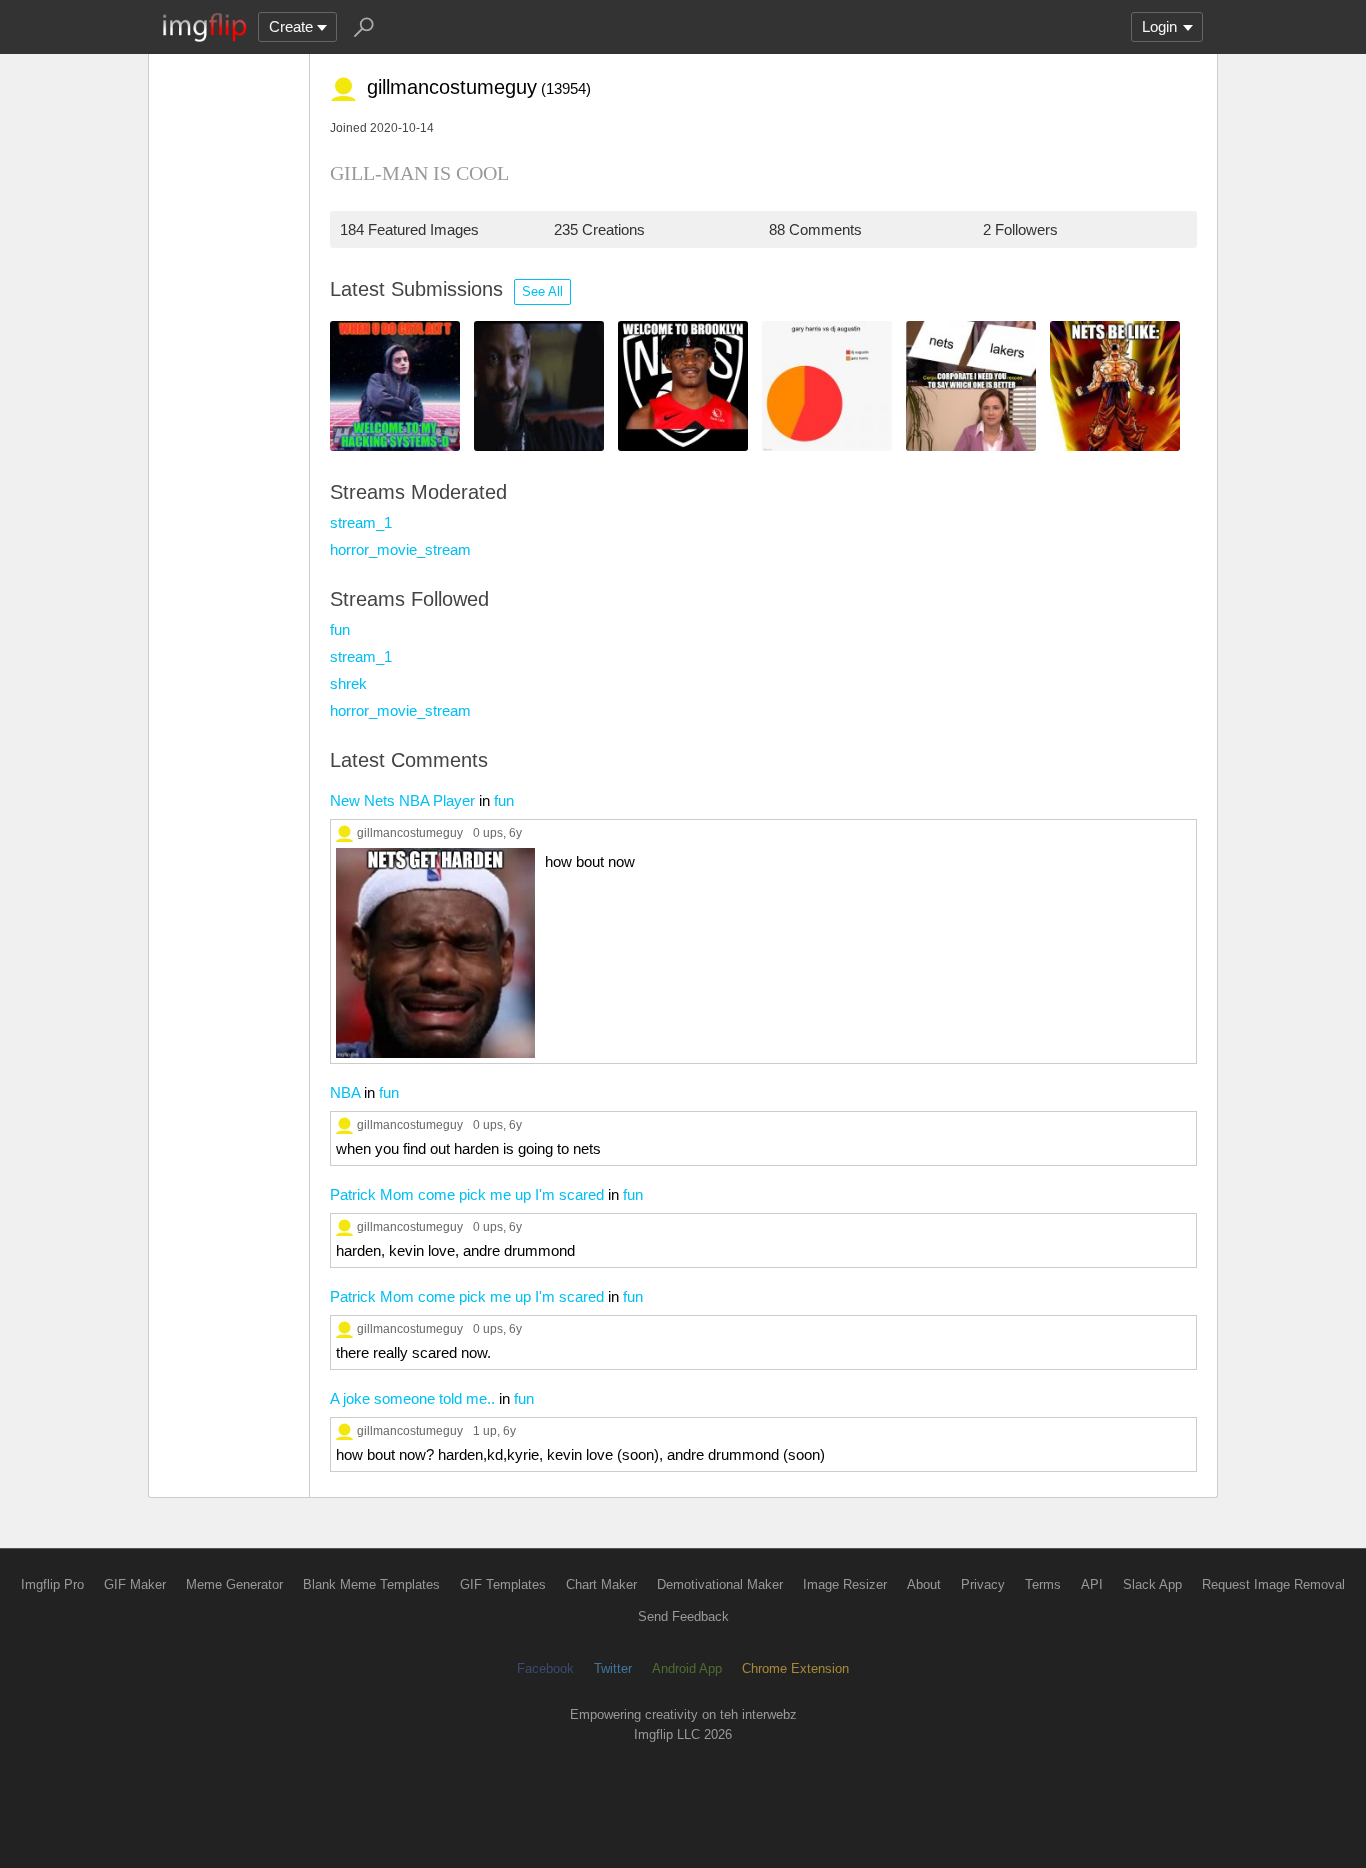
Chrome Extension (795, 1668)
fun (340, 629)
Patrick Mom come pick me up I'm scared (467, 1194)
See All (542, 291)
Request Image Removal (1273, 1584)
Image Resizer (845, 1584)
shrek (348, 683)
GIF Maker (135, 1584)
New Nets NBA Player (402, 800)
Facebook (545, 1668)
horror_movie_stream (400, 549)
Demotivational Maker (720, 1584)
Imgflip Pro (52, 1584)
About (924, 1584)
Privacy (983, 1584)
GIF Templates (503, 1584)
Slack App (1152, 1584)
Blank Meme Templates (371, 1584)
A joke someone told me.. (412, 1398)
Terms (1043, 1584)
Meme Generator (234, 1584)
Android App (687, 1668)
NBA (345, 1092)
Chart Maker (601, 1584)
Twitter (613, 1668)
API (1092, 1584)
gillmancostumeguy (410, 832)
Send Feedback (683, 1616)
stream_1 (361, 522)
